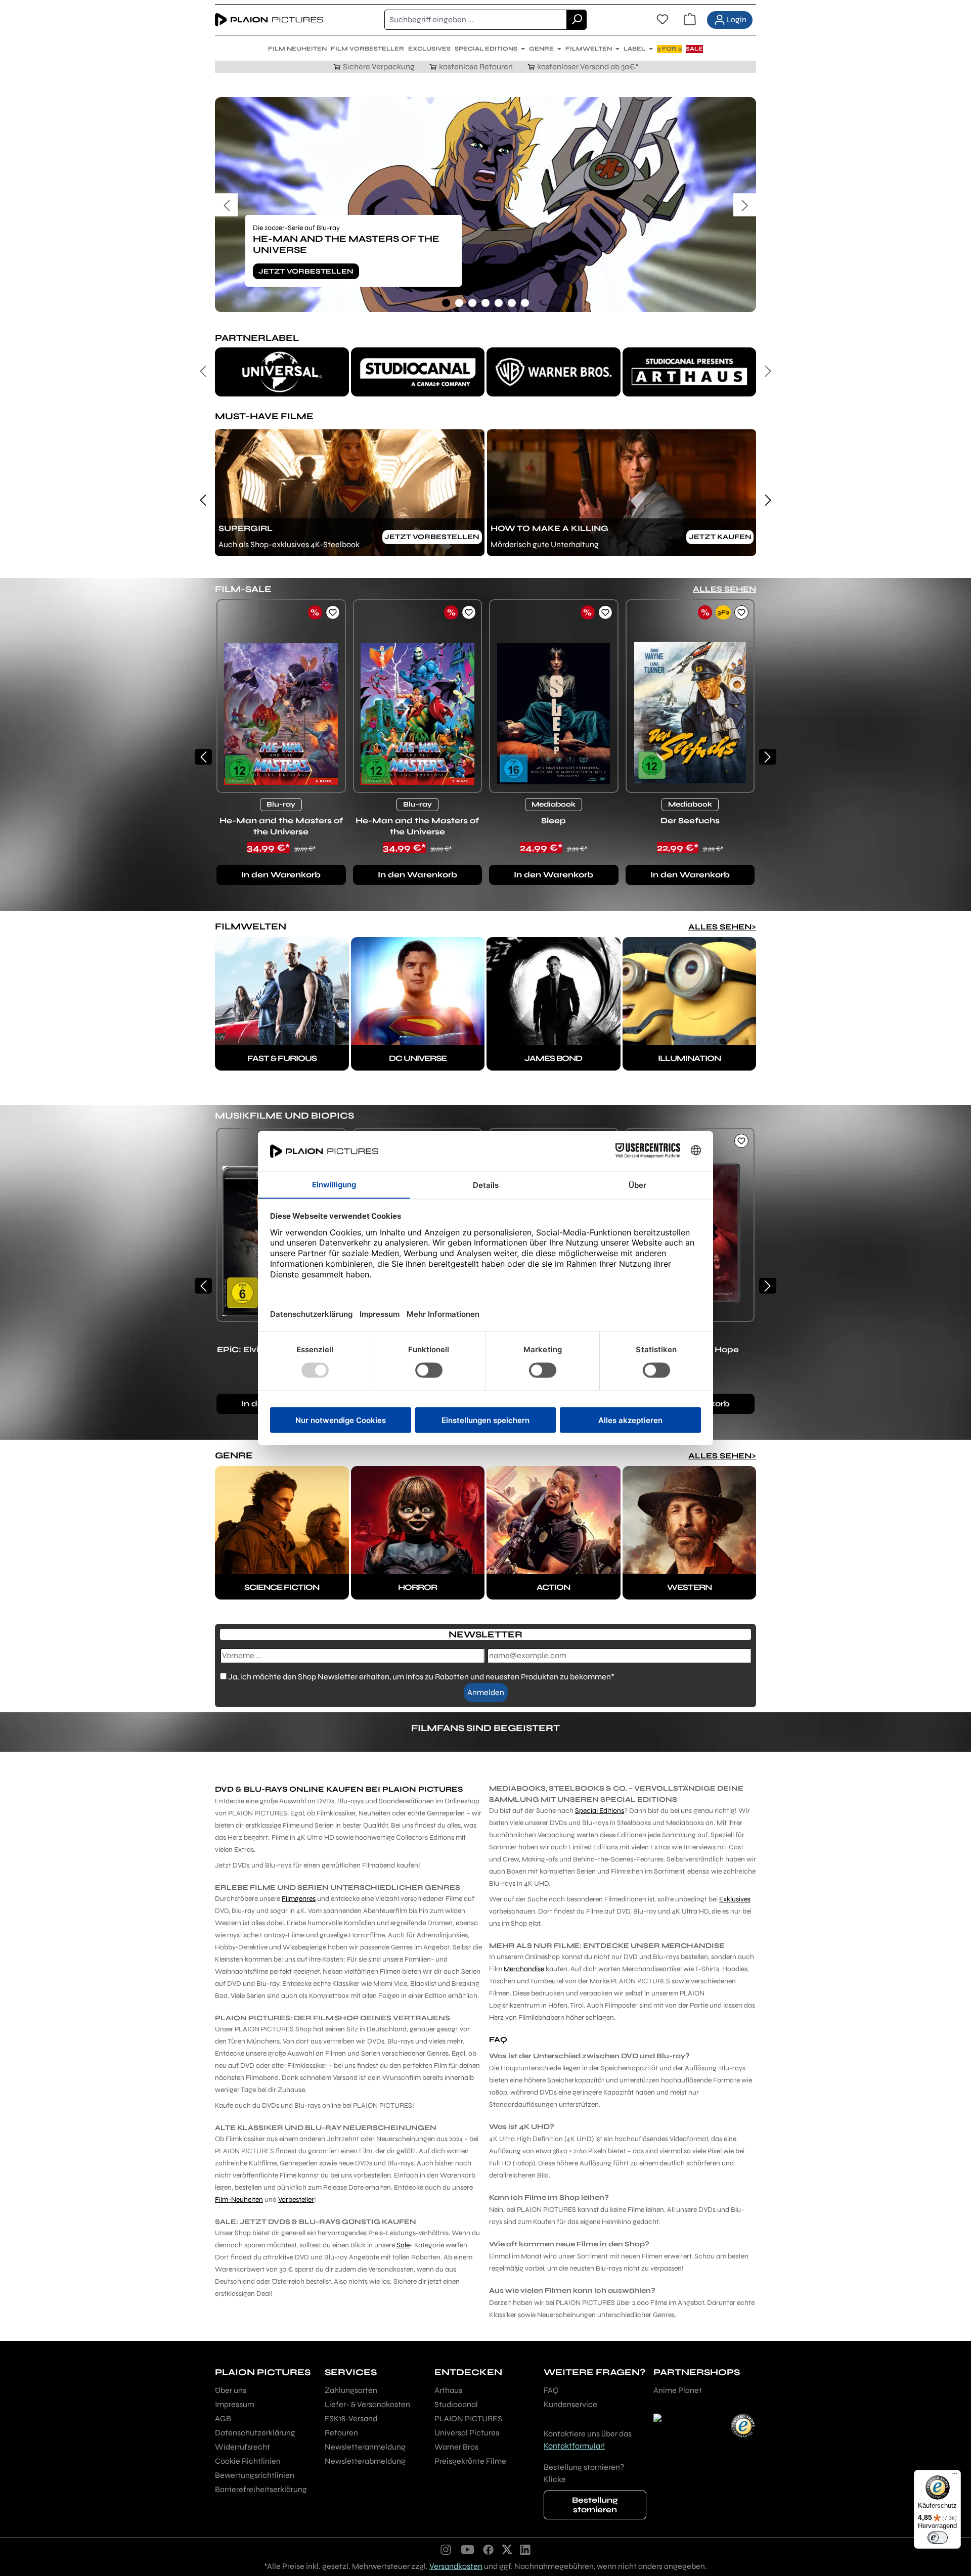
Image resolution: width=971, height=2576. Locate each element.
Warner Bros (456, 2447)
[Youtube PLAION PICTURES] (467, 2549)
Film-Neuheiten (239, 2200)
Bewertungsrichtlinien (255, 2475)
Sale (403, 2245)
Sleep (554, 820)
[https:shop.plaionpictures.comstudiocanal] (418, 372)
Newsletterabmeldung (365, 2461)
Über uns (231, 2390)
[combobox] (476, 20)
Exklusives (735, 1899)
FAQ (551, 2390)
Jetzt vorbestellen (306, 271)
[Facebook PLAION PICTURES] (489, 2549)
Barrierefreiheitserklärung (261, 2489)
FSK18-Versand (351, 2418)
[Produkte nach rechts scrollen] (768, 757)
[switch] (938, 2538)
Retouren (341, 2433)
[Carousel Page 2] (459, 303)
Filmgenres (299, 1899)
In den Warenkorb (281, 875)
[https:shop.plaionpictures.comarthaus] (690, 372)
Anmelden (486, 1692)
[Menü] (955, 2476)
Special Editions (600, 1811)
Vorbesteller (296, 2200)
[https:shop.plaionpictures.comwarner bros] (554, 372)
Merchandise (524, 1969)
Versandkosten (456, 2566)
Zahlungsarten (351, 2390)
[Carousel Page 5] (499, 303)
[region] (485, 205)
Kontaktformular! (574, 2446)
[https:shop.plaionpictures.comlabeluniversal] (282, 372)
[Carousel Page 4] (485, 303)
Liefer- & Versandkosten (367, 2404)
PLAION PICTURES (468, 2418)
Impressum (235, 2404)
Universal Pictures (467, 2433)
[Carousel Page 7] (525, 303)
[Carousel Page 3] (472, 303)
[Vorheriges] (226, 205)
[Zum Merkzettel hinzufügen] (333, 612)
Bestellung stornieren (595, 2505)
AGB (223, 2418)
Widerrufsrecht (242, 2447)
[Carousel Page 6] (512, 303)
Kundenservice (570, 2404)
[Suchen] (577, 20)
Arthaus (448, 2390)
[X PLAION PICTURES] (507, 2549)
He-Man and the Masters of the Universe (281, 826)
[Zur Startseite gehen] (269, 20)
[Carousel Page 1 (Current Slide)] (446, 303)
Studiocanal (456, 2404)
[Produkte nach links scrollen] (203, 757)
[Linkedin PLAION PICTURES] (525, 2549)
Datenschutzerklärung (255, 2433)
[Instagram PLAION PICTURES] (446, 2549)
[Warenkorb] (690, 20)
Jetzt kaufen (720, 537)
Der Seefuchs (690, 820)
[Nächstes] (745, 205)
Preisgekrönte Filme (470, 2461)
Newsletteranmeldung (365, 2447)
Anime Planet (678, 2390)
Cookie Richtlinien (248, 2461)
